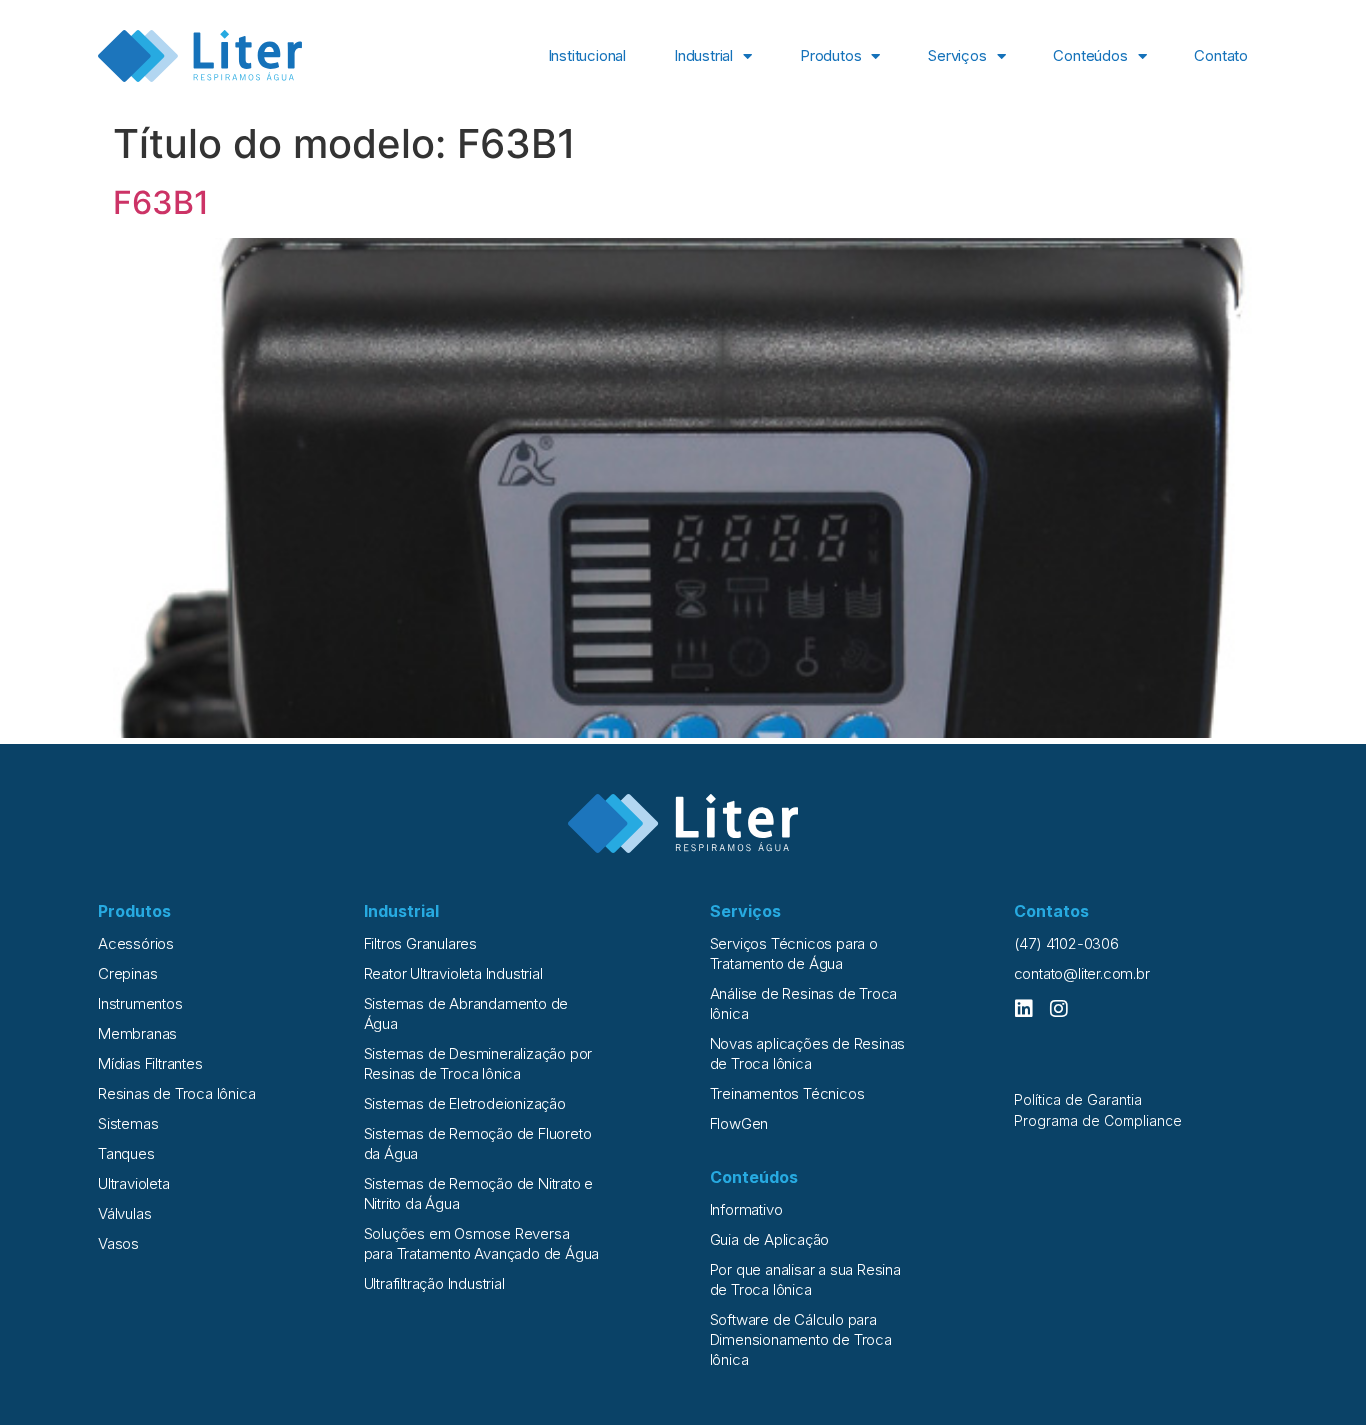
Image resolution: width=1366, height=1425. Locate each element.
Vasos (118, 1243)
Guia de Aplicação (770, 1239)
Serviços (957, 55)
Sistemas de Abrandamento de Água (466, 1013)
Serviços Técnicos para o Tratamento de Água (794, 953)
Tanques (126, 1153)
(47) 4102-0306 (1066, 943)
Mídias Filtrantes (150, 1063)
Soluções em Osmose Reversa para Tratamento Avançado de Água (482, 1243)
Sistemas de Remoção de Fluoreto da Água (478, 1143)
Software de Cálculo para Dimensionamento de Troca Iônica (801, 1339)
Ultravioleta (134, 1183)
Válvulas (124, 1213)
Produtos (830, 55)
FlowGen (739, 1123)
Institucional (587, 55)
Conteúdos (1090, 55)
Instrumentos (140, 1003)
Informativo (746, 1209)
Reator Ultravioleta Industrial (453, 973)
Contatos (1051, 911)
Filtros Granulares (420, 943)
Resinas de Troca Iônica (176, 1093)
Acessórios (136, 943)
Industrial (703, 55)
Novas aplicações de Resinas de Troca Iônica (808, 1053)
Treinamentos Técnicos (787, 1093)
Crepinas (127, 973)
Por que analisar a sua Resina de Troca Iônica (805, 1279)
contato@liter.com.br (1082, 973)
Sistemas (128, 1123)
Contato (1221, 55)
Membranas (137, 1033)
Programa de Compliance (1098, 1120)
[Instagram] (1059, 1009)
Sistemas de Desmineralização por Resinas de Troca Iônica (478, 1063)
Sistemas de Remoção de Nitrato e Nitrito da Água (479, 1193)
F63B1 (161, 202)
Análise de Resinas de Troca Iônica (804, 1003)
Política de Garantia (1078, 1099)
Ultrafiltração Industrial (434, 1283)
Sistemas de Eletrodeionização (465, 1103)
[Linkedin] (1024, 1009)
